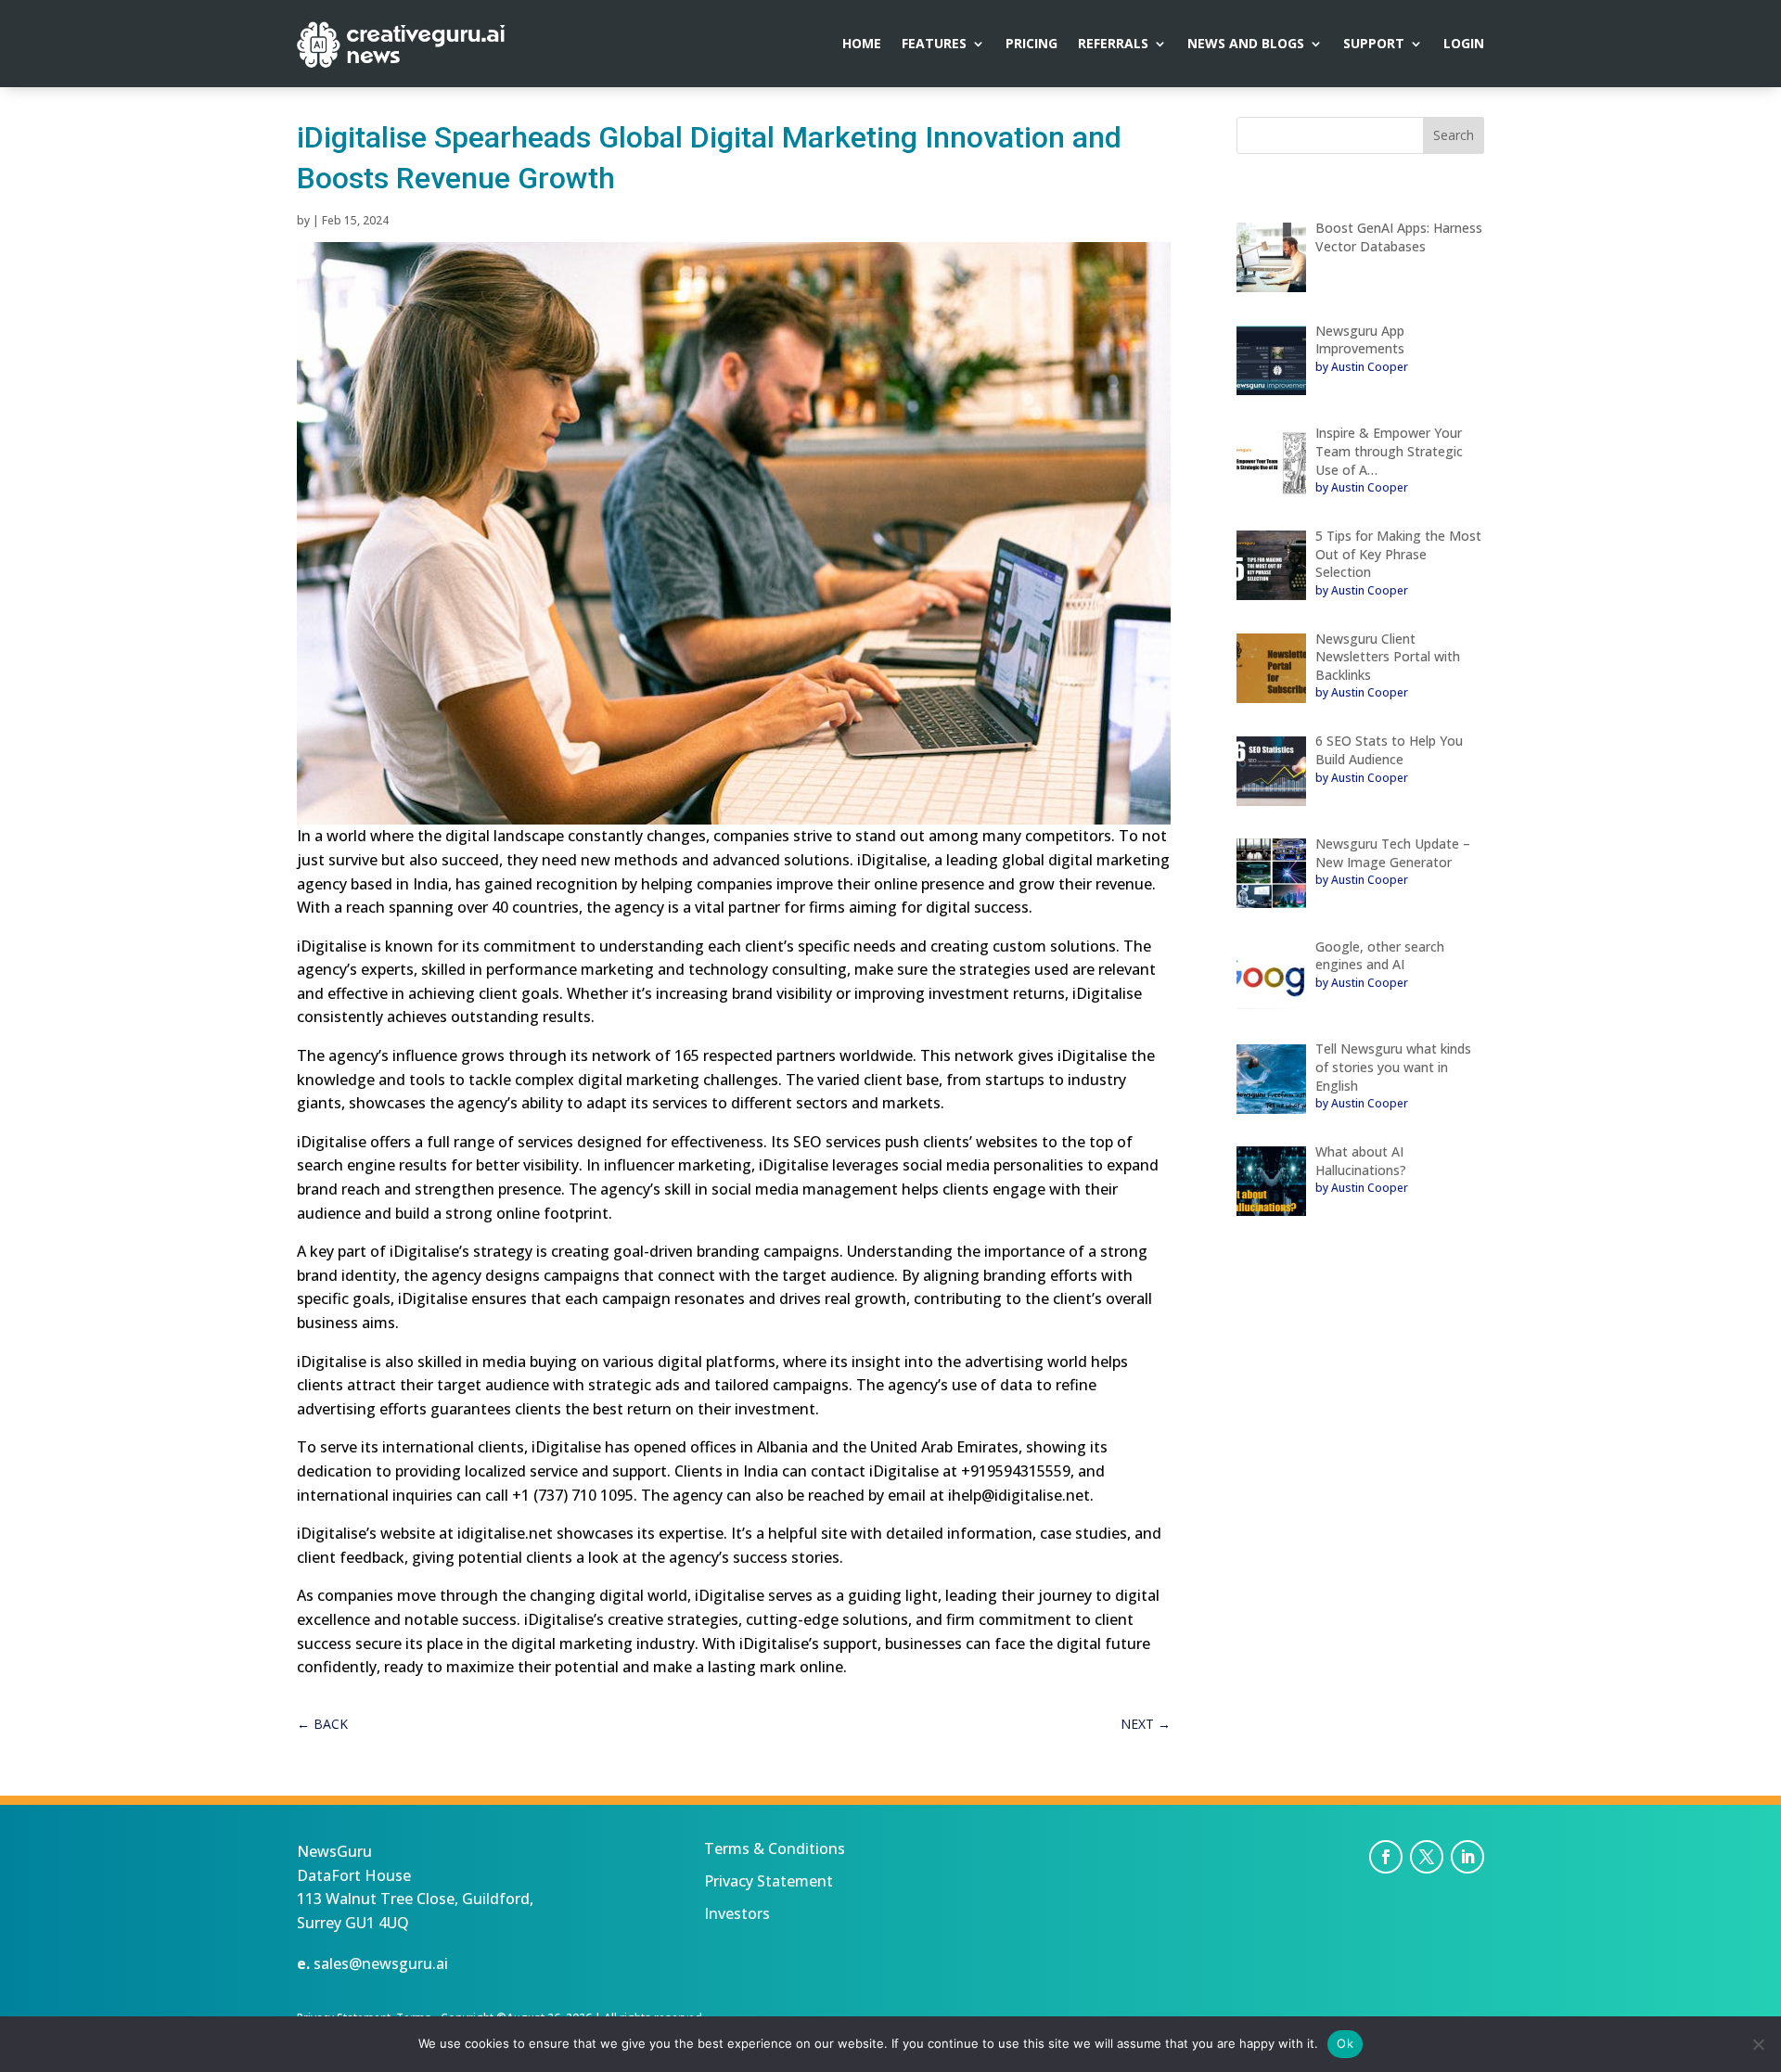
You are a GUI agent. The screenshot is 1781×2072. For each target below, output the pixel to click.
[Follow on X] (1427, 1857)
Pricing (1031, 45)
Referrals (1113, 45)
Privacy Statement (769, 1881)
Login (1464, 45)
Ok (1345, 2043)
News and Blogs (1246, 45)
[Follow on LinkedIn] (1467, 1857)
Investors (737, 1913)
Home (862, 45)
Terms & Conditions (775, 1848)
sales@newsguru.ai (381, 1963)
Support (1374, 45)
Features (934, 45)
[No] (1758, 2044)
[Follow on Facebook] (1386, 1857)
